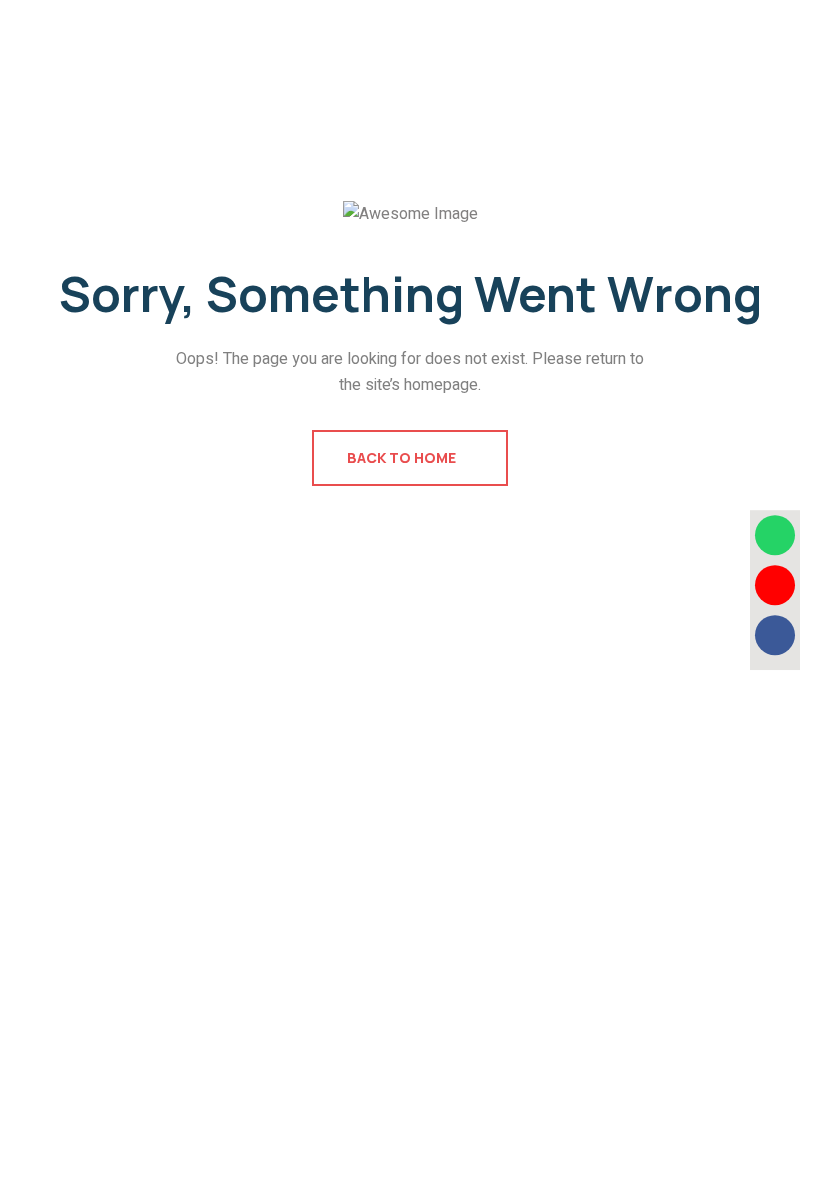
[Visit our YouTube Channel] (775, 585)
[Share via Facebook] (775, 635)
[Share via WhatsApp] (775, 535)
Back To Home (403, 457)
